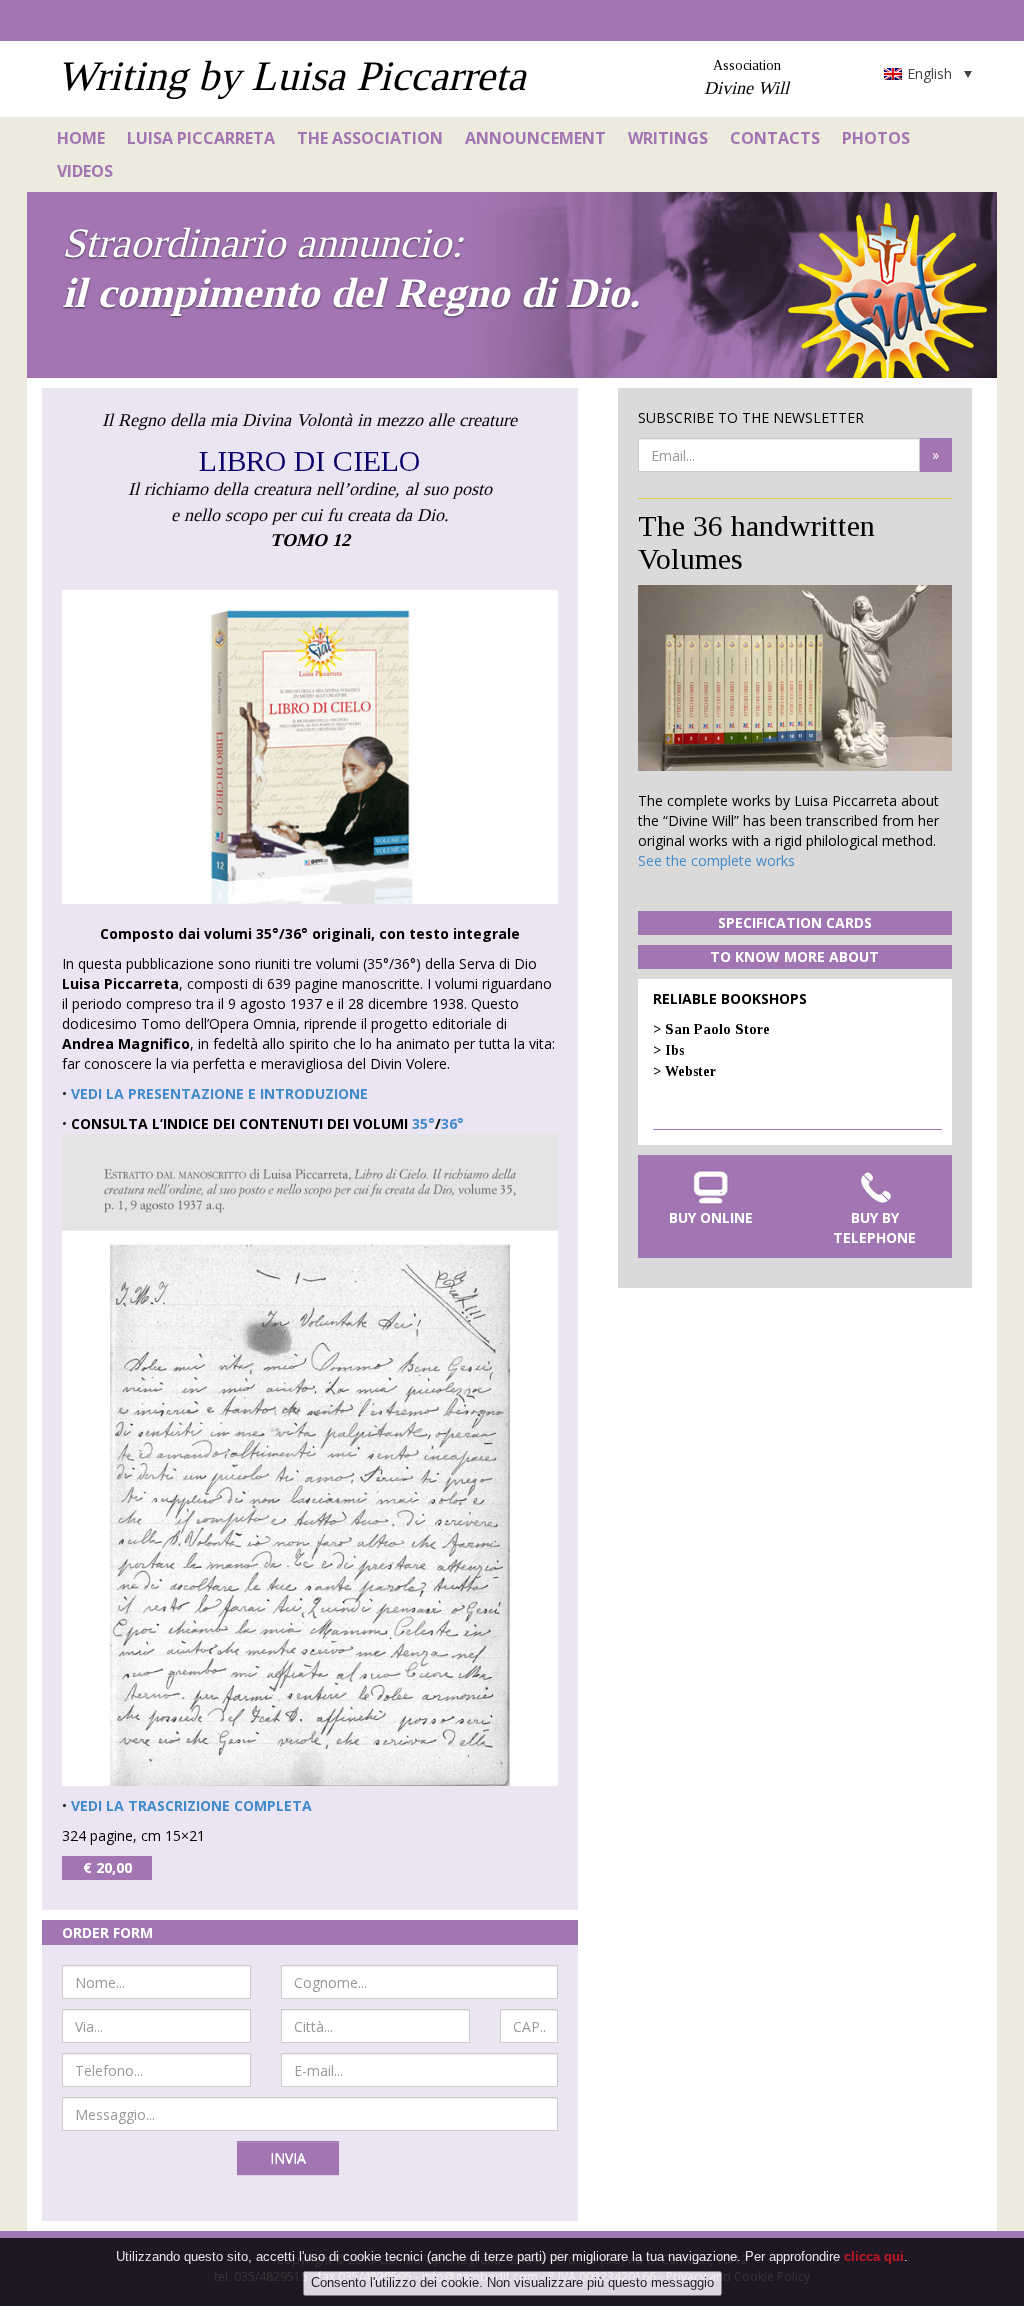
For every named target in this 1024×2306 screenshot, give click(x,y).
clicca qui (874, 2256)
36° (452, 1123)
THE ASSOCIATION (370, 138)
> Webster (684, 1071)
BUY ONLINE (711, 1217)
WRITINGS (668, 138)
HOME (81, 138)
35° (423, 1123)
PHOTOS (876, 138)
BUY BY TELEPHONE (874, 1227)
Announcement (535, 138)
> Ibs (668, 1050)
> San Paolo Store (711, 1029)
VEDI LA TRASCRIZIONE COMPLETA (191, 1805)
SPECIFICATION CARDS (795, 922)
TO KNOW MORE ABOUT (794, 956)
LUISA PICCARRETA (201, 138)
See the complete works (716, 860)
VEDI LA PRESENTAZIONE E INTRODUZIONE (219, 1093)
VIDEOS (85, 171)
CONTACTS (775, 138)
